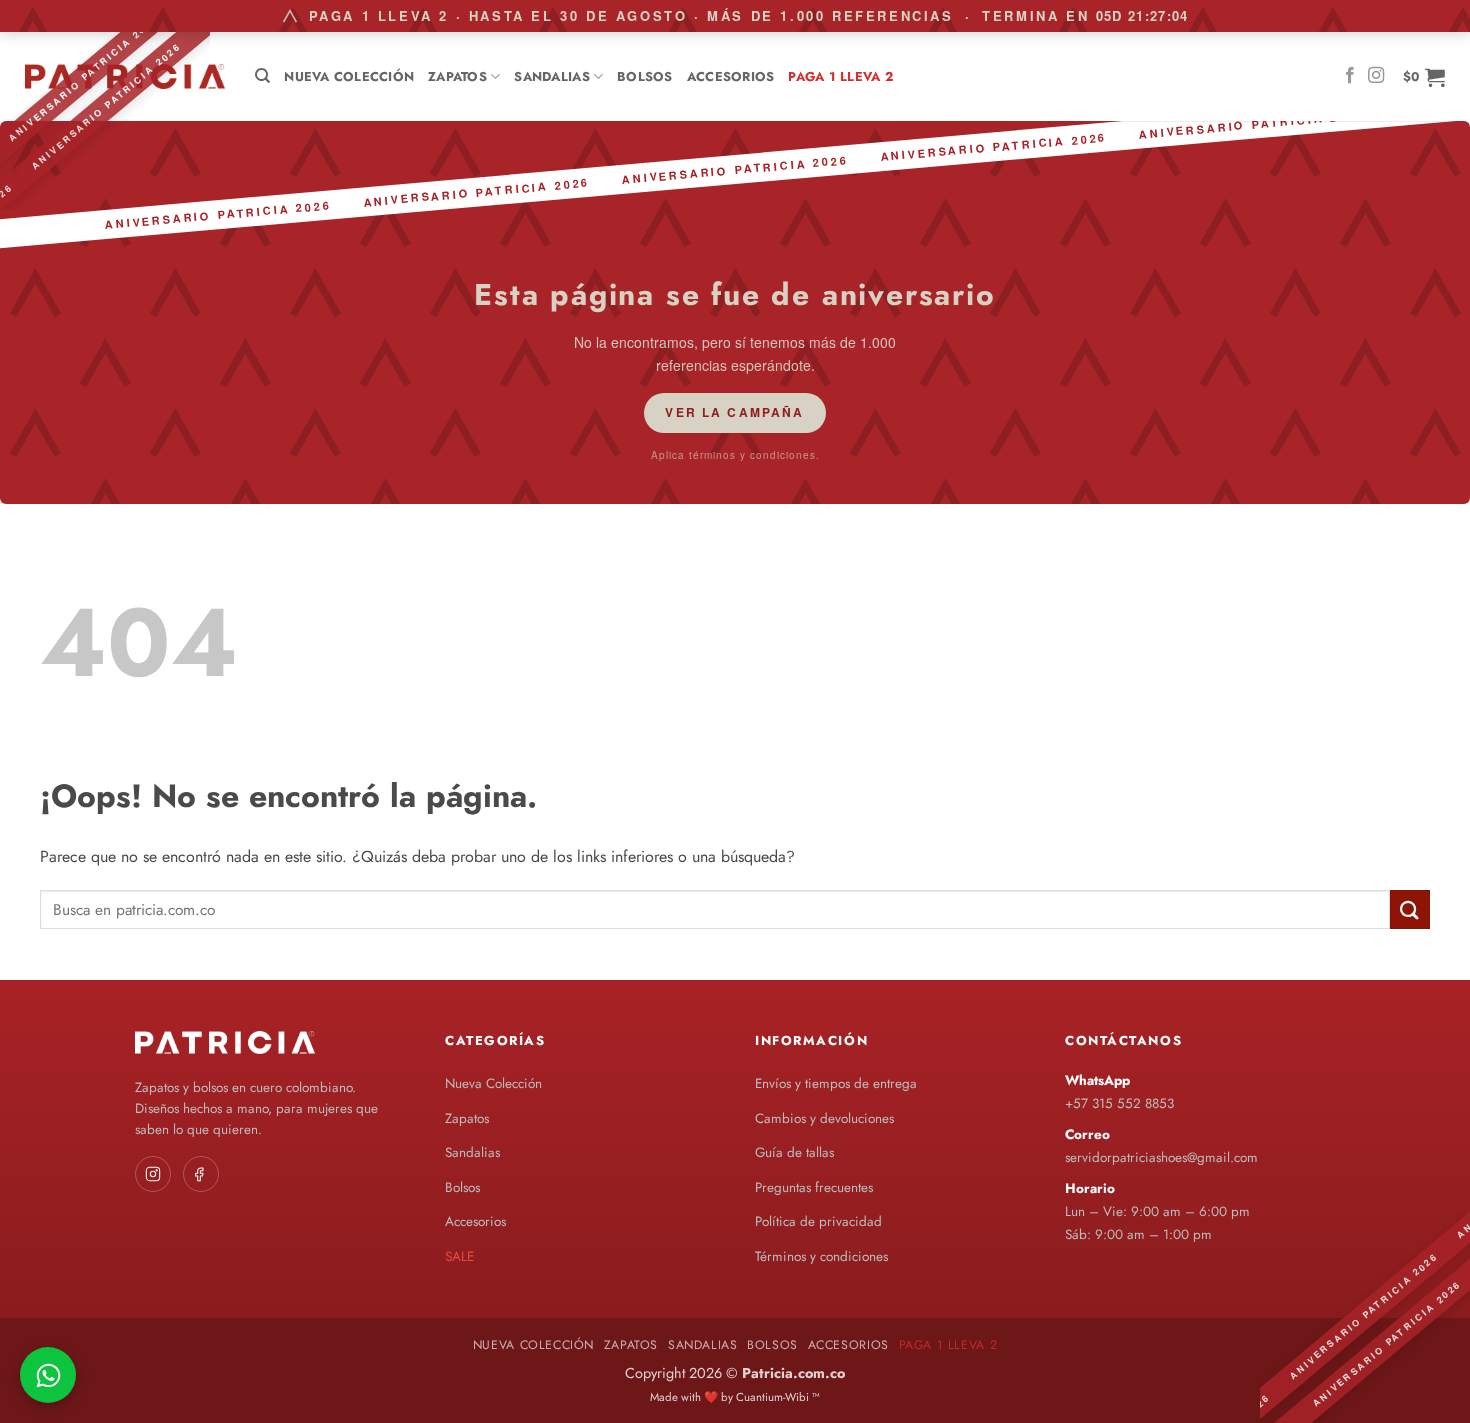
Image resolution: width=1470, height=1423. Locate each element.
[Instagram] (153, 1174)
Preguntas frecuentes (814, 1187)
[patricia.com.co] (125, 76)
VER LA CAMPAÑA (734, 412)
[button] (1424, 77)
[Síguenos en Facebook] (1350, 76)
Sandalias (551, 76)
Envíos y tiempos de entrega (836, 1083)
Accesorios (731, 76)
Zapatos (467, 1118)
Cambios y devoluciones (824, 1118)
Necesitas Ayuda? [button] (48, 1375)
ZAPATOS (457, 76)
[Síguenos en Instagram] (1376, 76)
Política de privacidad (818, 1221)
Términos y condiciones (821, 1256)
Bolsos (645, 76)
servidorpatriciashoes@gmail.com (1161, 1157)
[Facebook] (201, 1174)
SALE (459, 1256)
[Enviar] (1410, 909)
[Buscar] (262, 76)
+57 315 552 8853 (1119, 1103)
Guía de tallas (794, 1152)
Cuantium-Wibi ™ (778, 1397)
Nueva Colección (349, 76)
